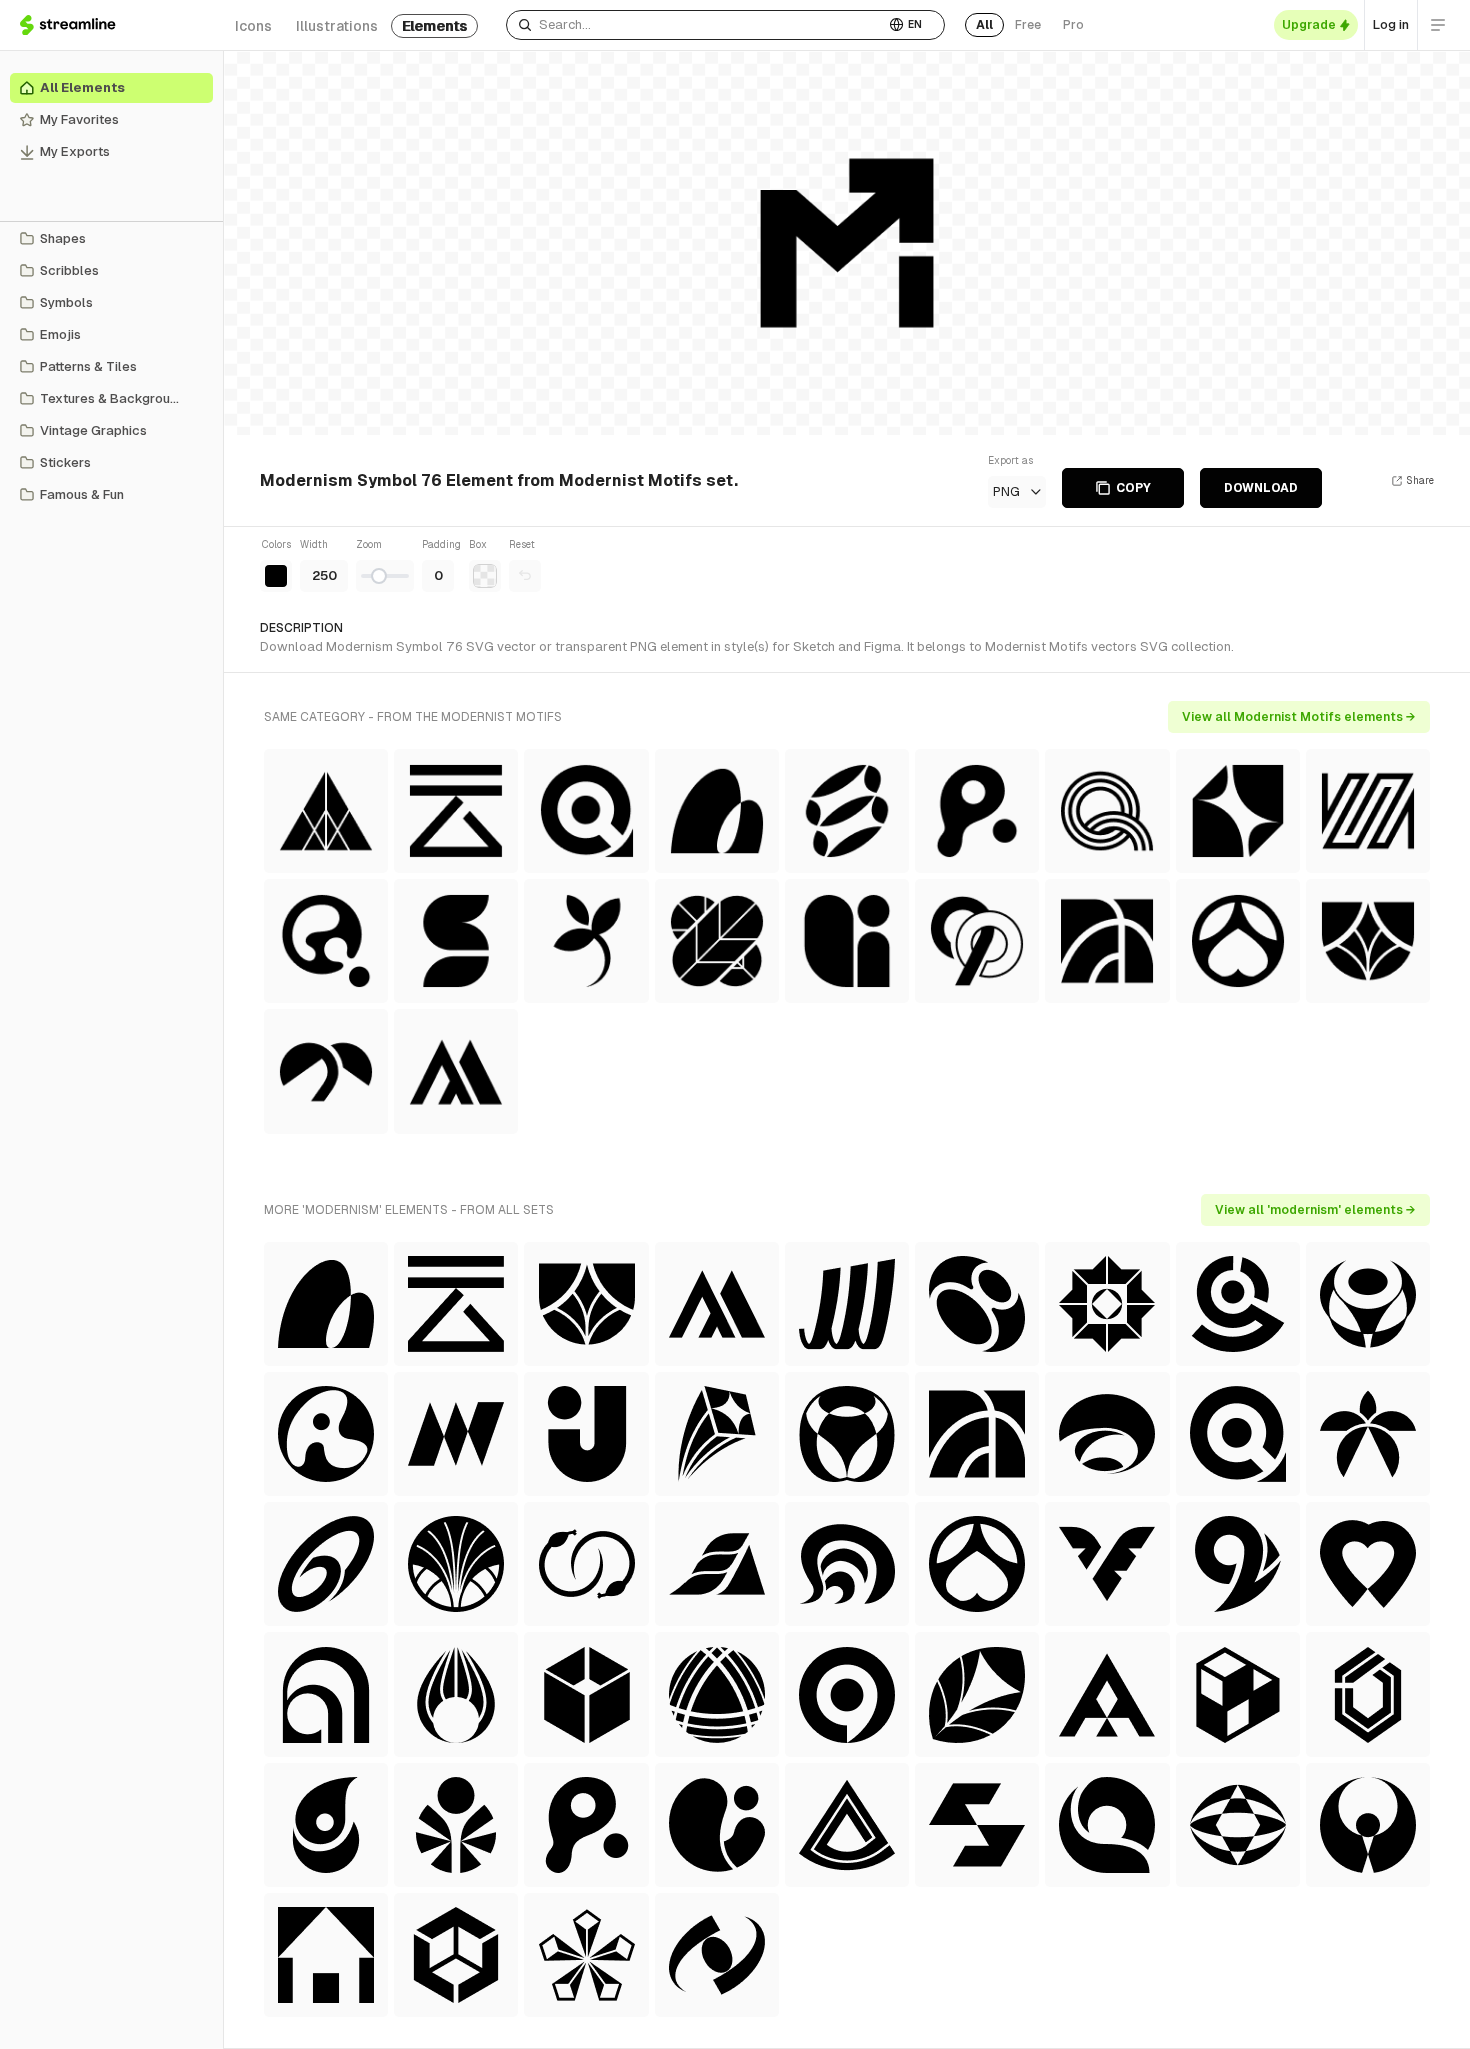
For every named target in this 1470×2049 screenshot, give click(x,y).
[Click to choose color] (276, 576)
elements (434, 26)
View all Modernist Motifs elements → (1299, 717)
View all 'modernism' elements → (1315, 1210)
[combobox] (695, 25)
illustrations (337, 26)
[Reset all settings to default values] (525, 576)
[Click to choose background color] (485, 576)
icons (253, 26)
